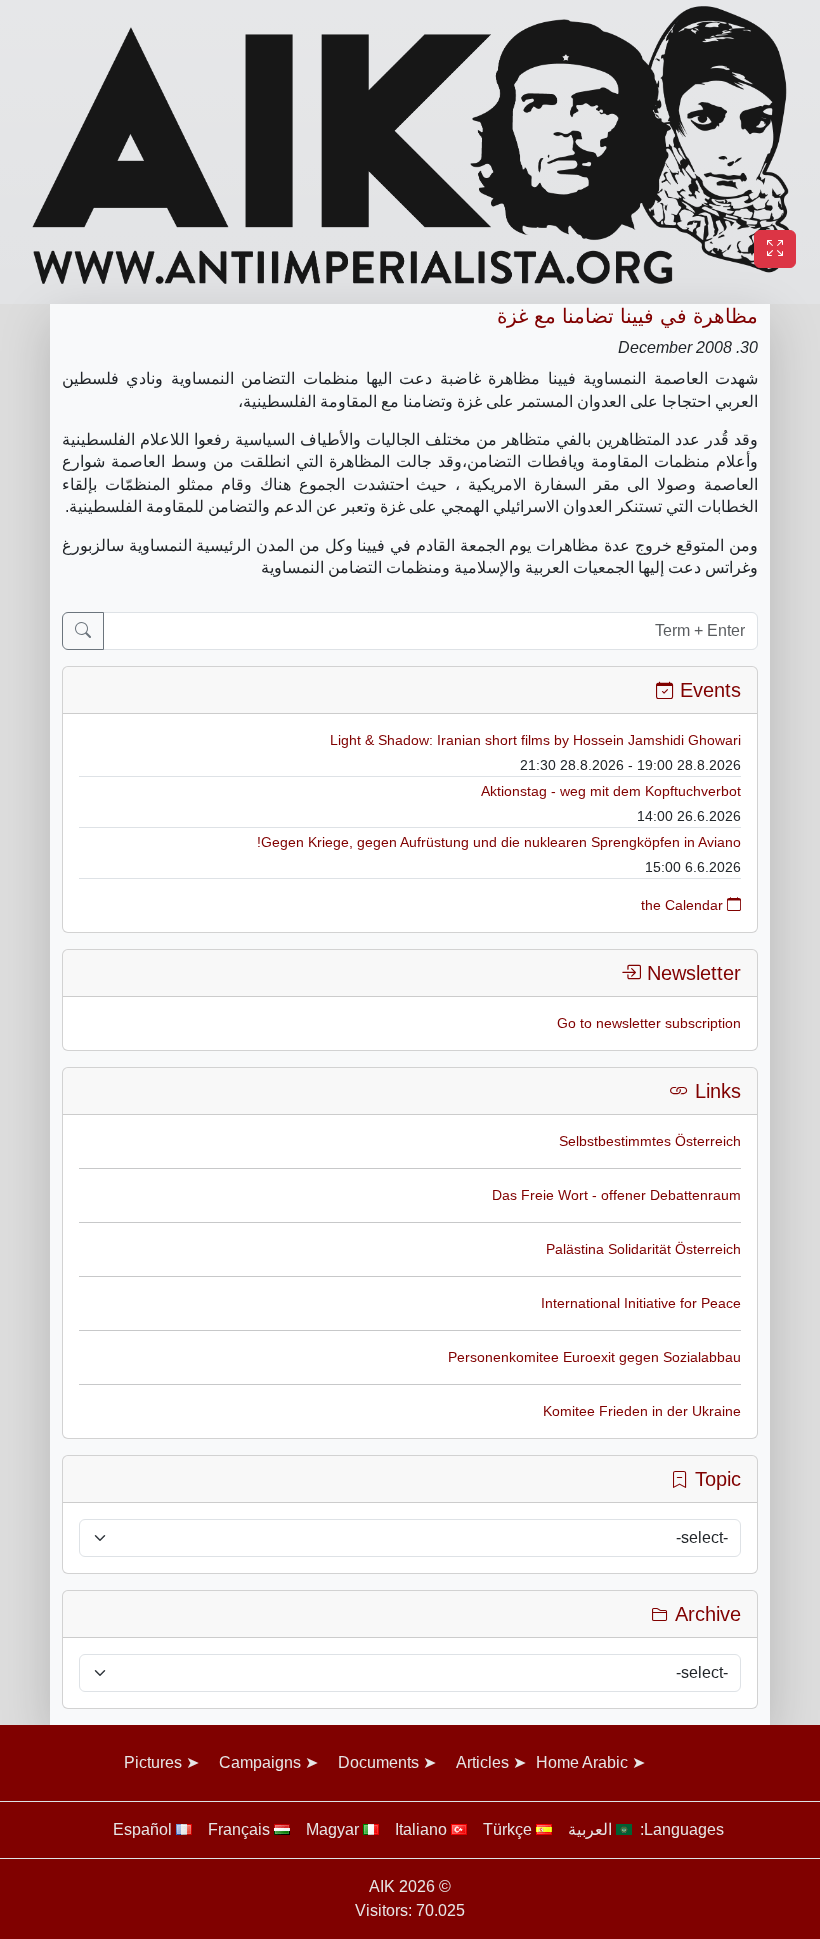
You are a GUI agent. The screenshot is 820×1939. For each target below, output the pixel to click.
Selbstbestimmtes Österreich (650, 1141)
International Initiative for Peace (641, 1303)
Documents (378, 1762)
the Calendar (684, 905)
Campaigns (260, 1762)
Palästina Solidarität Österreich (643, 1249)
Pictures (153, 1762)
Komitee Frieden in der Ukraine (642, 1411)
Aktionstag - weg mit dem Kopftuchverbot (611, 791)
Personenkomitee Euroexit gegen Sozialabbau (594, 1357)
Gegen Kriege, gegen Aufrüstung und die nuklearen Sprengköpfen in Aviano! (499, 842)
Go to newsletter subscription (649, 1023)
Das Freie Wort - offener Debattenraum (616, 1195)
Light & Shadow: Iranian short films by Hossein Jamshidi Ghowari (535, 740)
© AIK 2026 (410, 1886)
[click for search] (83, 631)
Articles (482, 1762)
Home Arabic (582, 1762)
